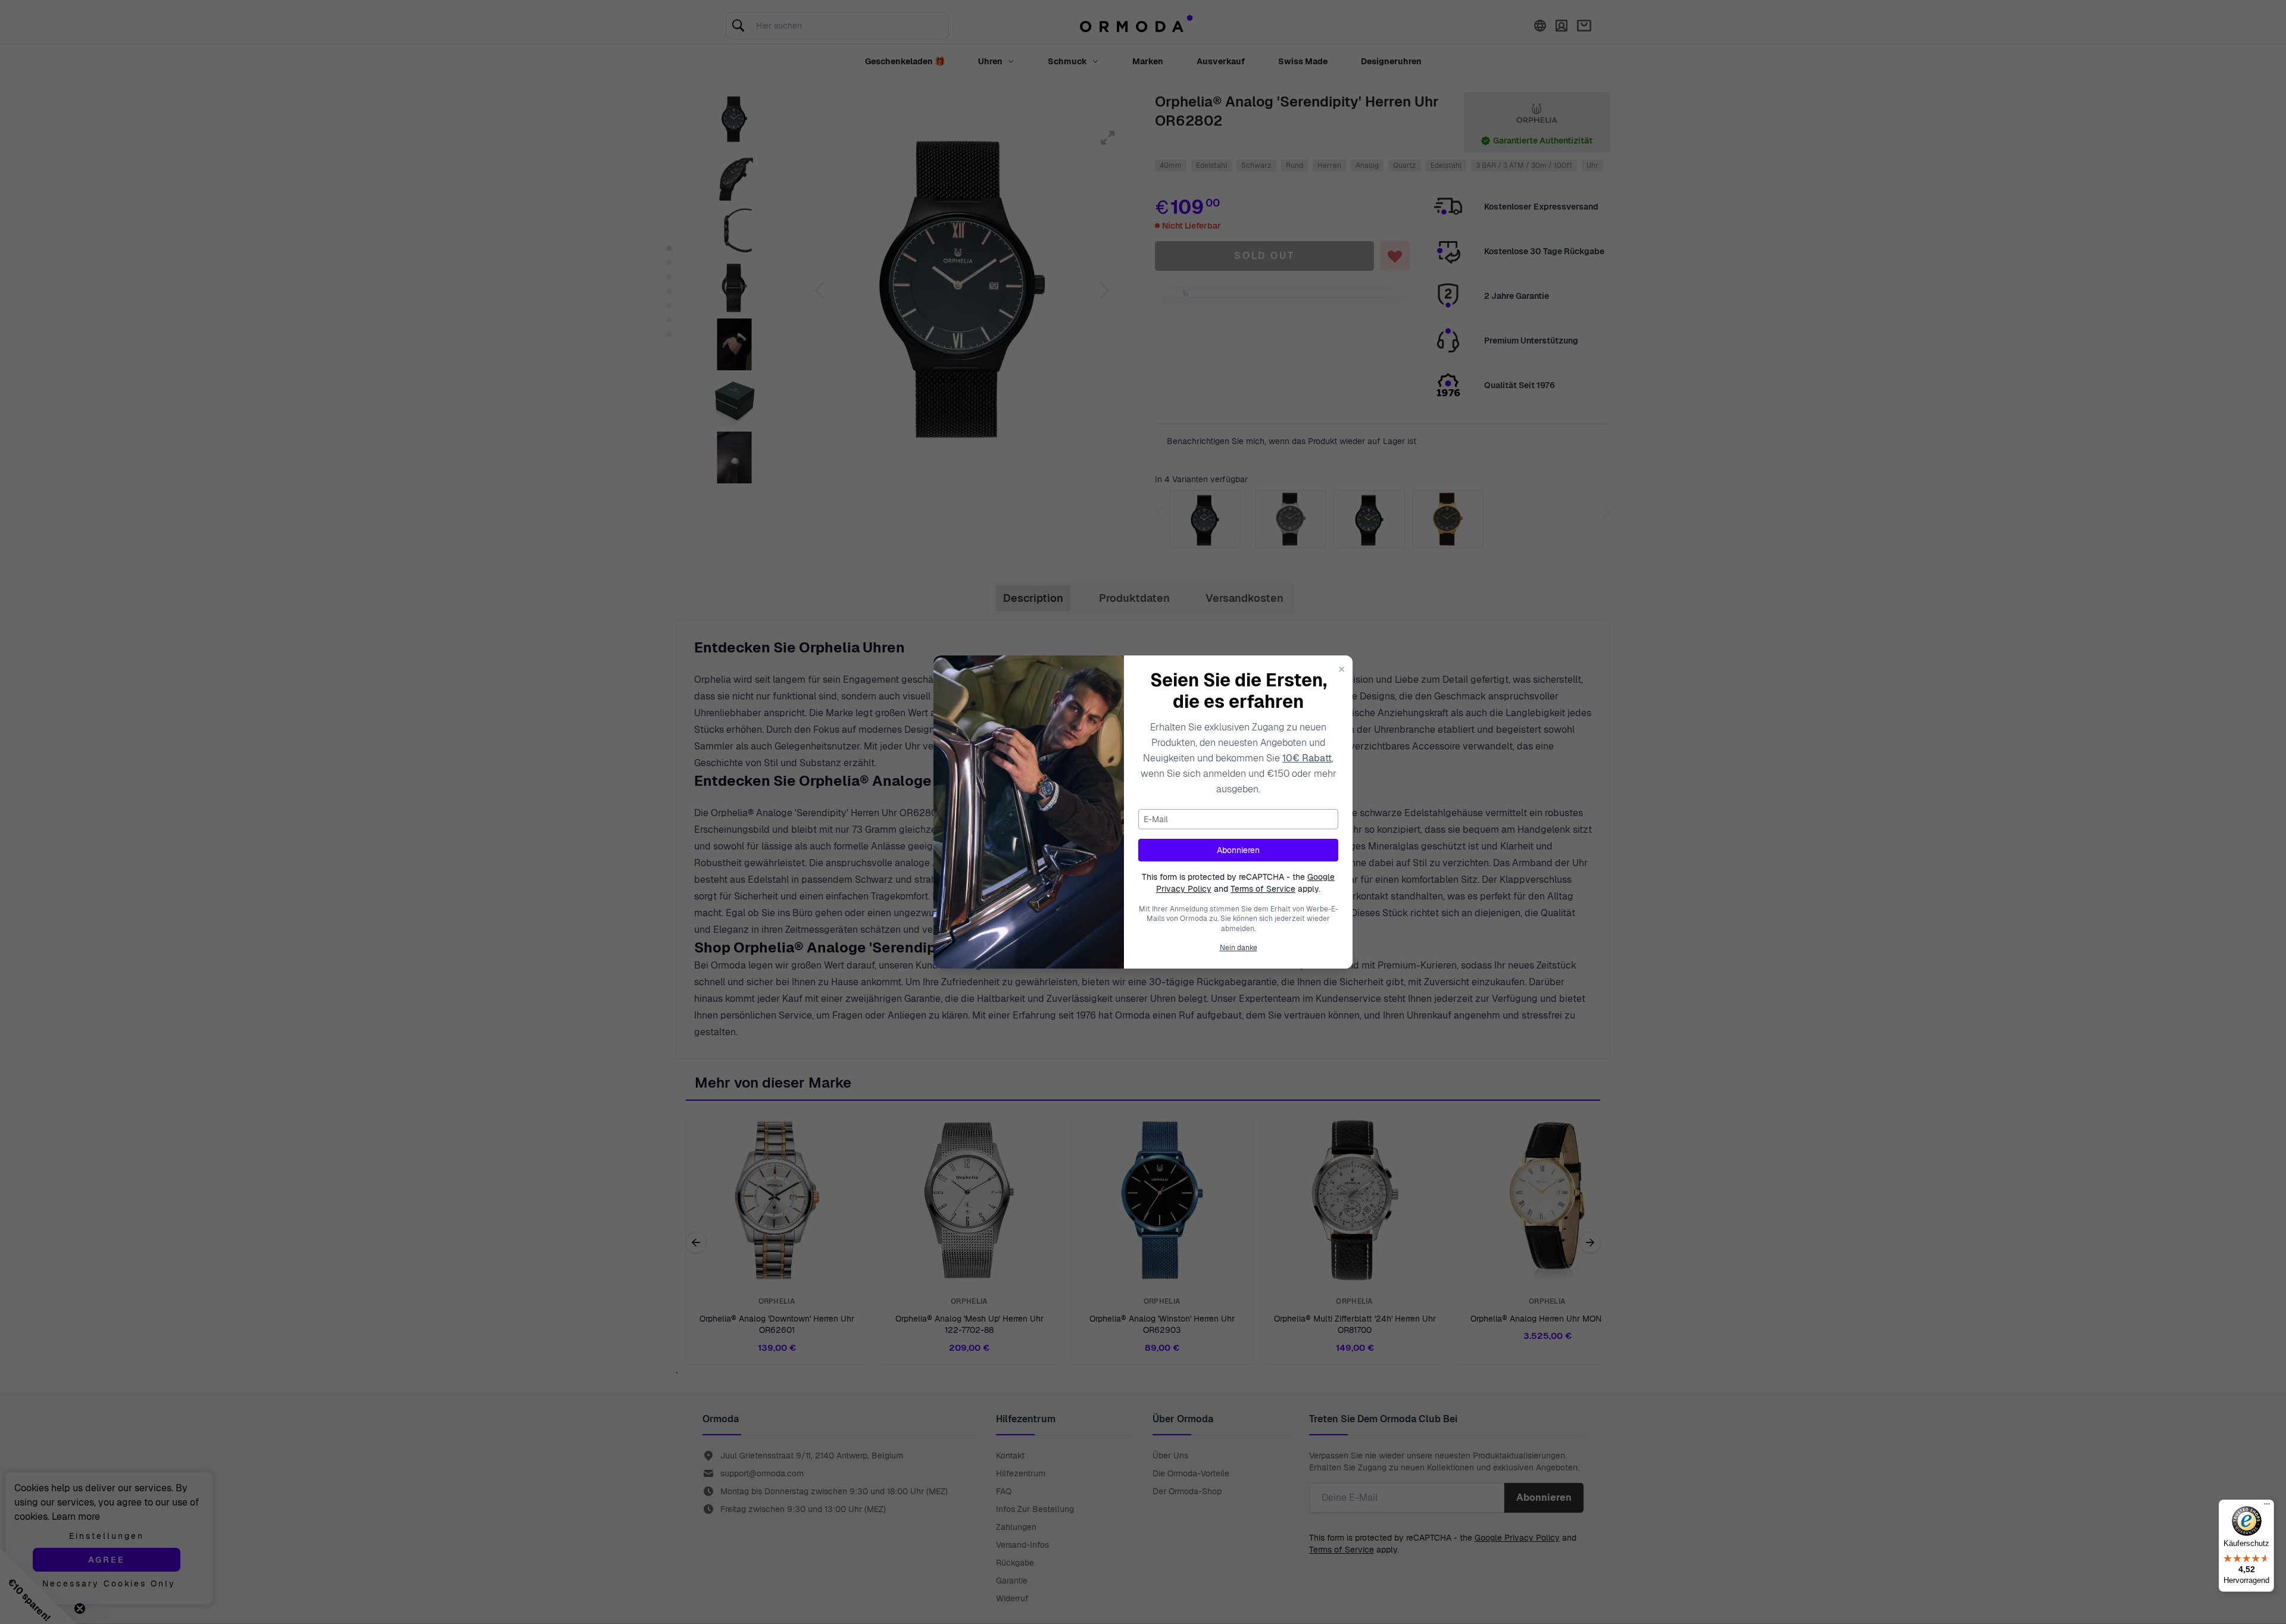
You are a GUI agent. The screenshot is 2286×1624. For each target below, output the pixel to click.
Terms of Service (1263, 889)
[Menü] (2267, 1507)
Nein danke (1239, 948)
